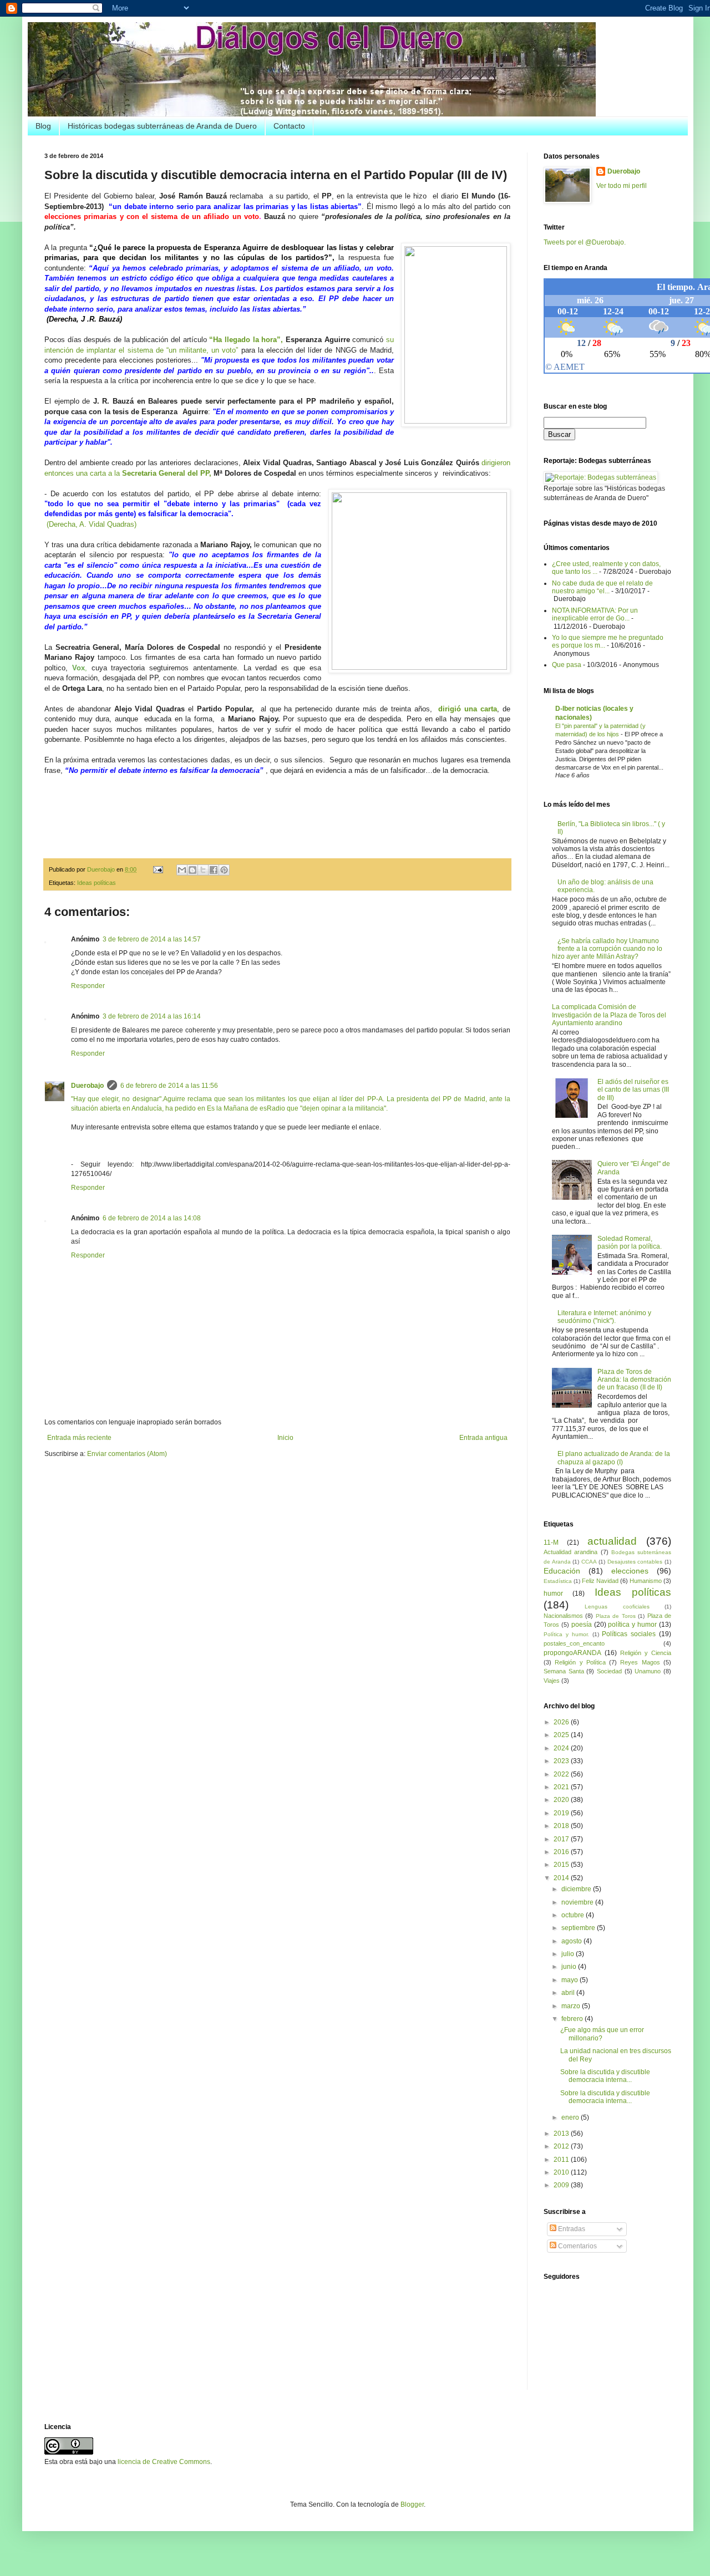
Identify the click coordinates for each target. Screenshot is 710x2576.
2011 (562, 2160)
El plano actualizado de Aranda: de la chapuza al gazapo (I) (614, 1458)
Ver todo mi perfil (622, 186)
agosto (572, 1941)
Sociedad (609, 1671)
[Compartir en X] (203, 870)
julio (569, 1954)
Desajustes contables (635, 1562)
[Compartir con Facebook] (214, 870)
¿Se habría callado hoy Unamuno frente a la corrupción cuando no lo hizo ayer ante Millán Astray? (607, 949)
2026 (562, 1722)
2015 (562, 1865)
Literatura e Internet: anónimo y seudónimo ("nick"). (604, 1317)
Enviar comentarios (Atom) (127, 1454)
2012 (562, 2146)
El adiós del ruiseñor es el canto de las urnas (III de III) (633, 1090)
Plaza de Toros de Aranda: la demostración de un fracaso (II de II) (634, 1380)
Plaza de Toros (616, 1616)
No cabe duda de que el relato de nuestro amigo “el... (602, 587)
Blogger (412, 2504)
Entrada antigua (483, 1438)
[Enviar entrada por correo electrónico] (158, 869)
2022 (562, 1774)
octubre (574, 1915)
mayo (570, 1980)
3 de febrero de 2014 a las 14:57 (152, 939)
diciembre (577, 1889)
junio (570, 1967)
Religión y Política (580, 1662)
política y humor (632, 1625)
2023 (562, 1761)
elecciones (630, 1571)
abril (569, 1993)
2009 (562, 2185)
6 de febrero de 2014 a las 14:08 (152, 1218)
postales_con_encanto (574, 1643)
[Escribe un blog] (192, 870)
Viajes (552, 1681)
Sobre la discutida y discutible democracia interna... (605, 2076)
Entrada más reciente (79, 1438)
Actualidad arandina (570, 1552)
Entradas (571, 2229)
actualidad (612, 1541)
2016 (562, 1852)
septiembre (579, 1928)
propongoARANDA (572, 1653)
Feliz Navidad (600, 1581)
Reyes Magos (640, 1662)
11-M (551, 1542)
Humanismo (646, 1581)
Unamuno (648, 1671)
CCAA (589, 1562)
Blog (43, 126)
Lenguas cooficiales (617, 1607)
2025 (562, 1735)
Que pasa (567, 665)
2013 (562, 2134)
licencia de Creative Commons (164, 2462)
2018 (562, 1826)
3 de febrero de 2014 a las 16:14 (152, 1016)
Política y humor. (566, 1634)
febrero (573, 2019)
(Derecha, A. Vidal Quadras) (92, 524)
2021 (562, 1787)
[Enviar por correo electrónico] (182, 870)
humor (553, 1594)
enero (571, 2117)
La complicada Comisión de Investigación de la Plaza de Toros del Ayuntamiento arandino (609, 1015)
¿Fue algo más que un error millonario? (602, 2034)
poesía (582, 1625)
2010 (562, 2172)
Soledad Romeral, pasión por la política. (630, 1243)
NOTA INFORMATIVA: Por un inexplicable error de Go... (595, 614)
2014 (562, 1878)
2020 (562, 1800)
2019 (562, 1813)
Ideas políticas (97, 883)
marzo (572, 2006)
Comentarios (577, 2246)
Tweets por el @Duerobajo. (585, 242)
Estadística (558, 1581)
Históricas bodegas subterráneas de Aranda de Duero (162, 126)
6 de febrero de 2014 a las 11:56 (169, 1086)
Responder (88, 986)
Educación (562, 1571)
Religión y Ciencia (646, 1653)
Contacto (289, 126)
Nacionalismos (563, 1616)
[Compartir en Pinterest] (224, 870)
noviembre (578, 1902)
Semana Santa (564, 1671)
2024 (562, 1748)
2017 (562, 1839)
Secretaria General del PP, (167, 473)
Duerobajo (87, 1086)
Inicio (285, 1438)
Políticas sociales (629, 1634)
